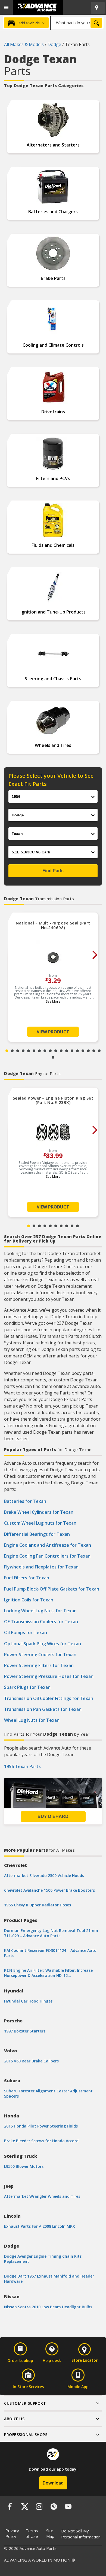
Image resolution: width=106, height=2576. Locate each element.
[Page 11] (61, 1051)
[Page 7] (39, 1051)
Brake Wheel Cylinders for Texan (39, 1512)
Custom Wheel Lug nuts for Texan (40, 1523)
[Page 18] (99, 1051)
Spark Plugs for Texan (27, 1687)
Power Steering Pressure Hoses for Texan (49, 1676)
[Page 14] (77, 1051)
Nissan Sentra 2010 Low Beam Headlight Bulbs (48, 2307)
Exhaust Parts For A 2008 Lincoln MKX (40, 2226)
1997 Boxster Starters (25, 2031)
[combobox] (77, 23)
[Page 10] (56, 1051)
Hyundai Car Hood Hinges (28, 2001)
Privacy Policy (12, 2533)
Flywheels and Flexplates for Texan (41, 1567)
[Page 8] (45, 1051)
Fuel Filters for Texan (27, 1578)
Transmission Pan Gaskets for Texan (43, 1709)
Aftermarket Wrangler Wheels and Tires (42, 2196)
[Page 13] (72, 1051)
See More (53, 1001)
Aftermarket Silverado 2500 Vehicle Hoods (44, 1875)
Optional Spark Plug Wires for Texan (43, 1644)
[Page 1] (7, 1051)
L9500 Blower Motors (24, 2166)
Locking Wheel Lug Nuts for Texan (40, 1611)
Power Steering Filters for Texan (39, 1665)
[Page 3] (18, 1051)
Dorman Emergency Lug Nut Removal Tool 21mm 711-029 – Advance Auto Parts (51, 1933)
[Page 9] (50, 1051)
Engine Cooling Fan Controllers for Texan (47, 1556)
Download (53, 2483)
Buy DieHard (53, 1816)
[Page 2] (12, 1051)
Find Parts (53, 871)
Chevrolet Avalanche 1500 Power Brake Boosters (49, 1890)
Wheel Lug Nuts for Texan (32, 1720)
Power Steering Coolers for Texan (40, 1655)
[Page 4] (23, 1051)
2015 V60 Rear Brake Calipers (31, 2061)
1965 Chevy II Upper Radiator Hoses (38, 1905)
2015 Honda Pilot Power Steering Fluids (41, 2126)
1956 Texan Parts (22, 1766)
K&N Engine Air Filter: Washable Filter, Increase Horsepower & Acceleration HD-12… (48, 1973)
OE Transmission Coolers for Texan (41, 1622)
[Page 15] (83, 1051)
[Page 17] (94, 1051)
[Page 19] (53, 1057)
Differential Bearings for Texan (37, 1534)
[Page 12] (67, 1051)
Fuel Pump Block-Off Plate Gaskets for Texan (52, 1589)
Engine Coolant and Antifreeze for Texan (48, 1545)
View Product (53, 1032)
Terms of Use (32, 2533)
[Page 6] (34, 1051)
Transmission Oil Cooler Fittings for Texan (49, 1698)
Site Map (50, 2533)
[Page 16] (88, 1051)
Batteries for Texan (25, 1501)
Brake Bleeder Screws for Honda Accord (41, 2141)
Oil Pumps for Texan (26, 1632)
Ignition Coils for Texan (29, 1600)
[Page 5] (29, 1051)
